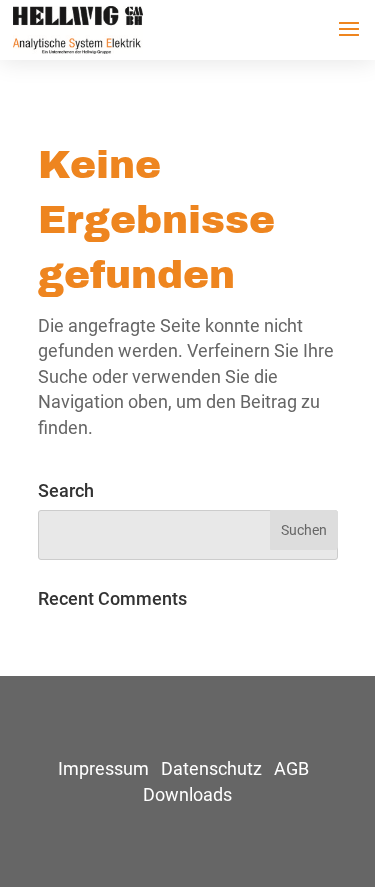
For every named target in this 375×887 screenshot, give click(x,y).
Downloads (187, 794)
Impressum (103, 768)
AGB (291, 768)
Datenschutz (211, 768)
